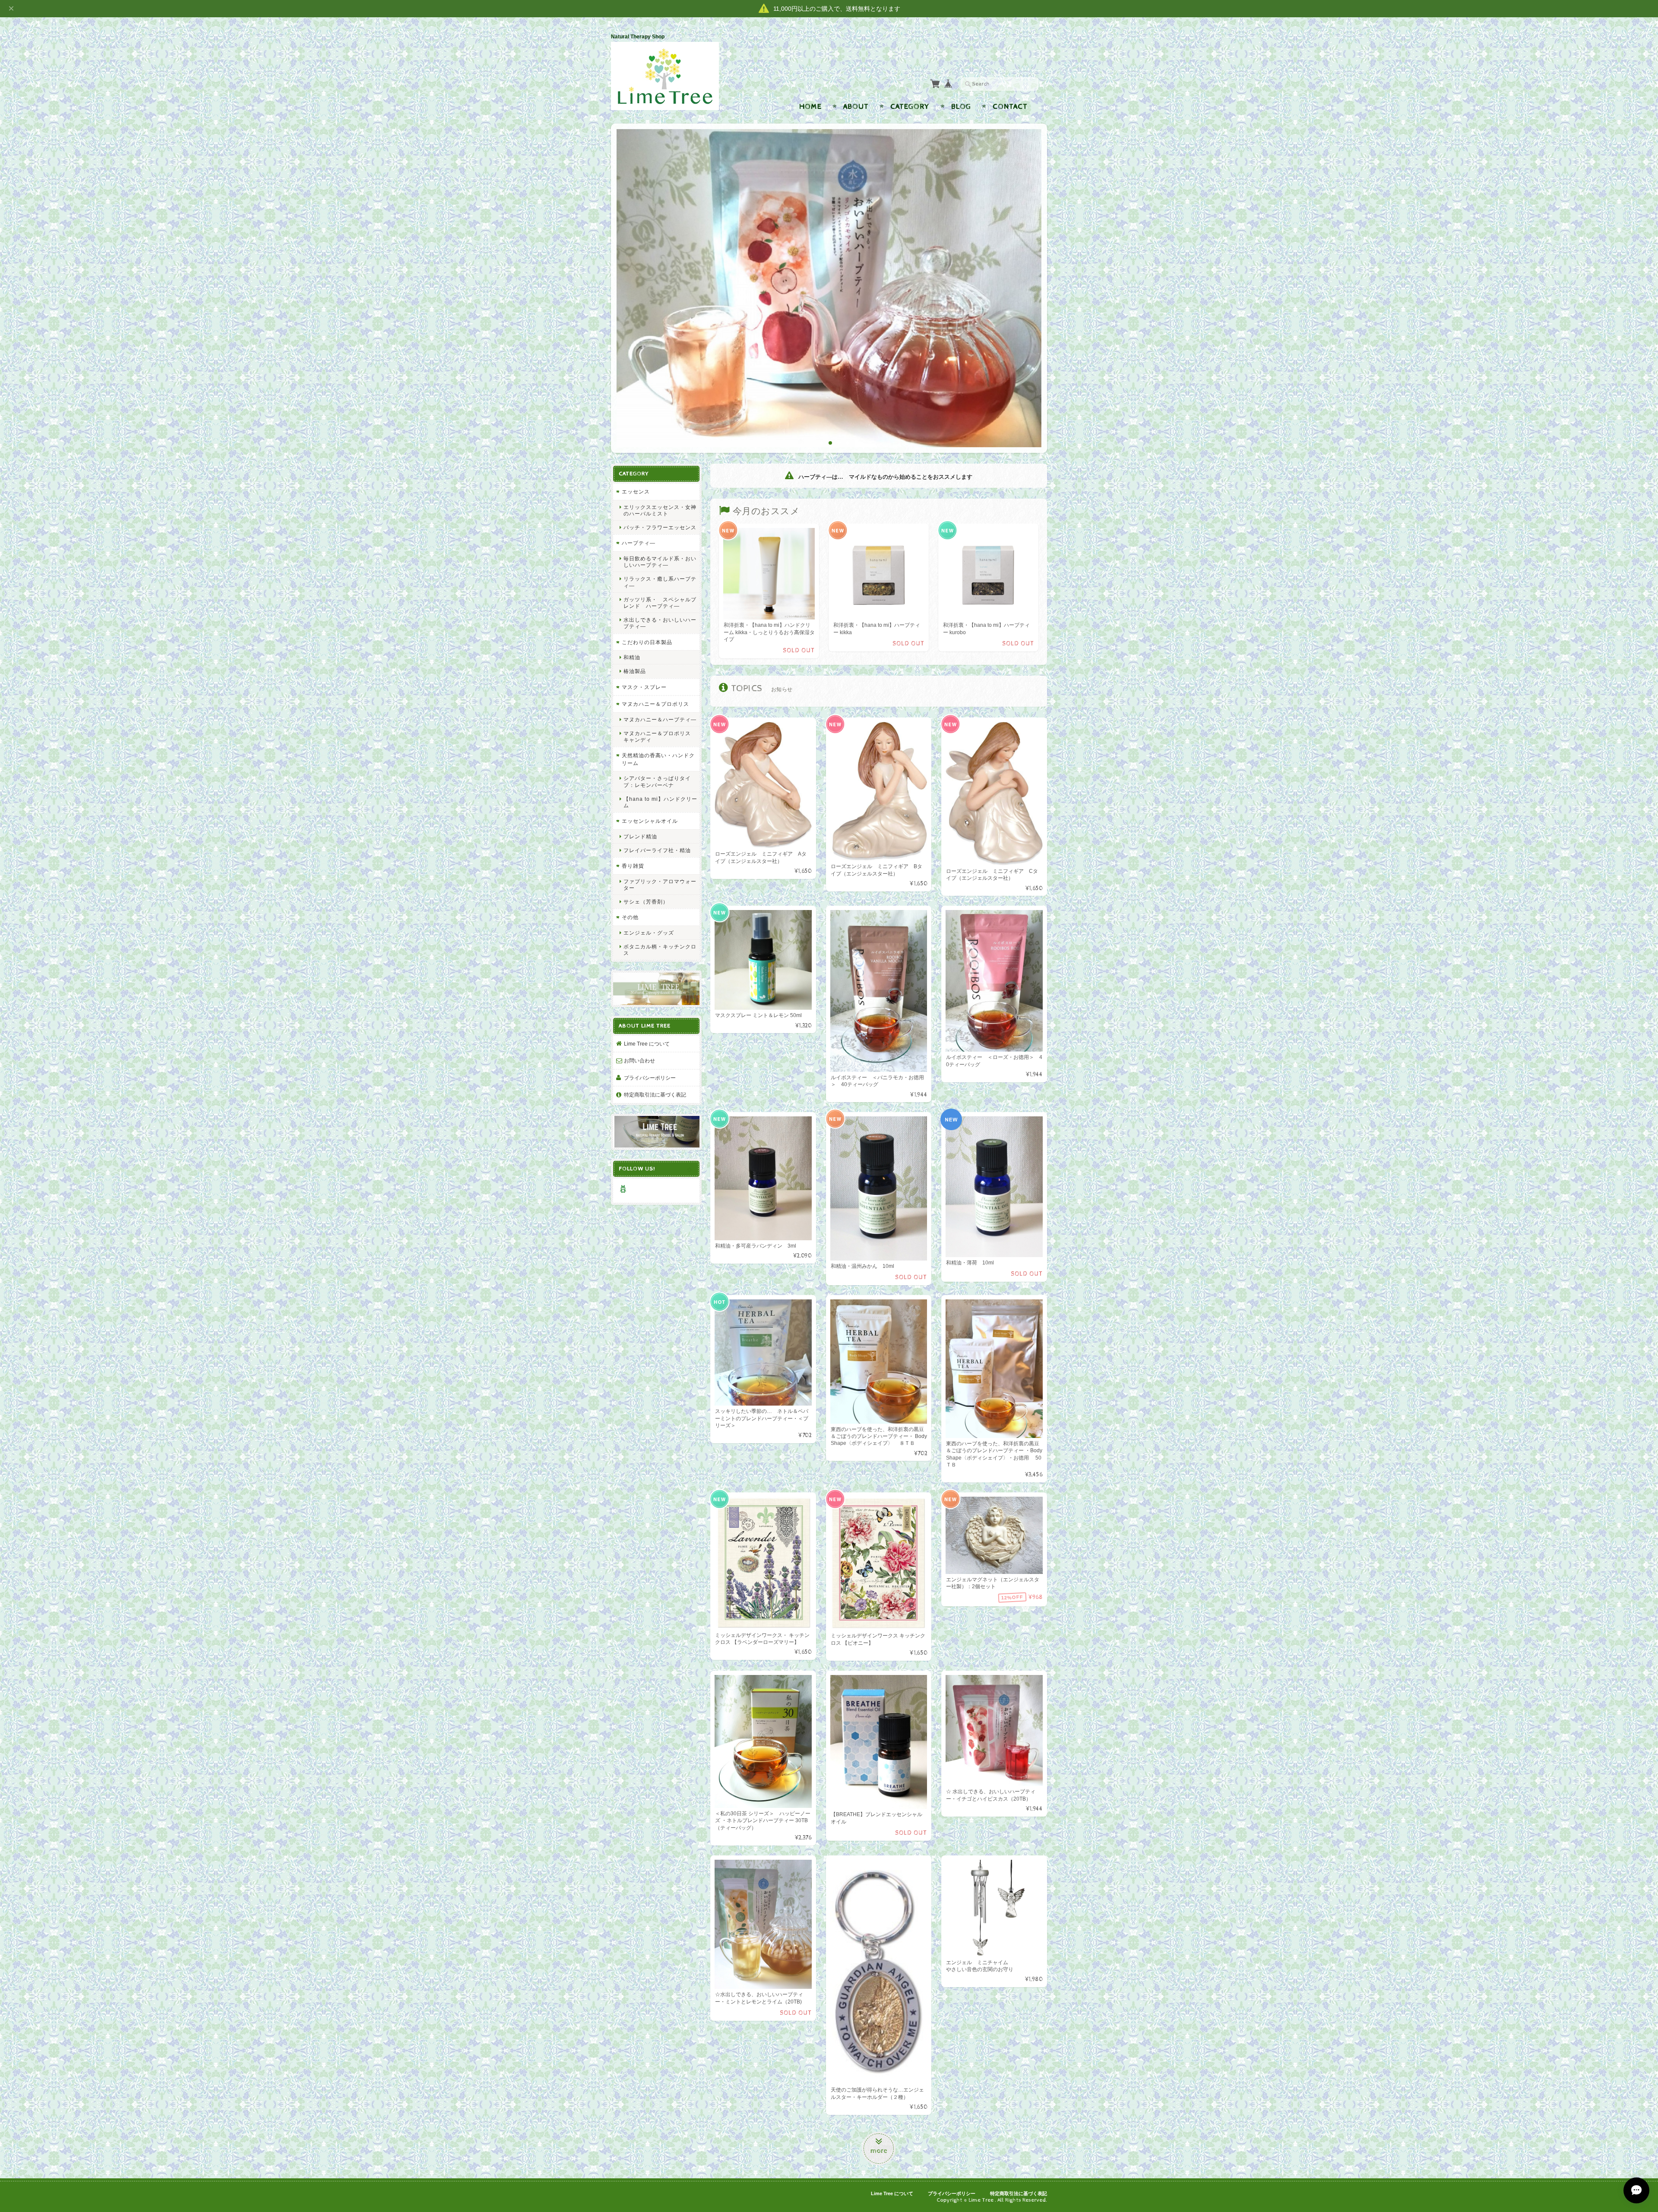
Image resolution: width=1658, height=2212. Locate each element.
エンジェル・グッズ (649, 932)
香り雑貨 (633, 865)
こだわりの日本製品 (647, 642)
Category (910, 107)
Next (1033, 291)
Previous (625, 291)
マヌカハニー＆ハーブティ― (660, 719)
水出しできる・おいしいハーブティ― (660, 623)
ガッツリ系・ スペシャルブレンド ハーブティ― (660, 602)
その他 (630, 917)
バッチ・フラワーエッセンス (660, 527)
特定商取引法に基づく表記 (655, 1094)
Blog (961, 107)
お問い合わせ (639, 1060)
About (856, 107)
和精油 (632, 657)
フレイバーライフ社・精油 (657, 850)
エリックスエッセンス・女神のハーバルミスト (660, 510)
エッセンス (636, 491)
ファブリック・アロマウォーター (660, 884)
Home (810, 107)
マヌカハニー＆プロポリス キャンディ (660, 736)
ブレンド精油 (640, 836)
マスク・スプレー (644, 687)
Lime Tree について (647, 1043)
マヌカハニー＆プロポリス (655, 703)
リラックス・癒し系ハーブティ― (660, 582)
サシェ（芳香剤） (646, 901)
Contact (1010, 107)
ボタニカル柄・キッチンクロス (660, 949)
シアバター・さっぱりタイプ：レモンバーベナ (657, 781)
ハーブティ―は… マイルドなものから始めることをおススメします (884, 477)
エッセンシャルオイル (650, 820)
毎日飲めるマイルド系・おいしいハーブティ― (660, 561)
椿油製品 (635, 671)
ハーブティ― (639, 543)
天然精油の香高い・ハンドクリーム (658, 759)
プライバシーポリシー (650, 1077)
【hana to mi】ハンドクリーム (660, 802)
